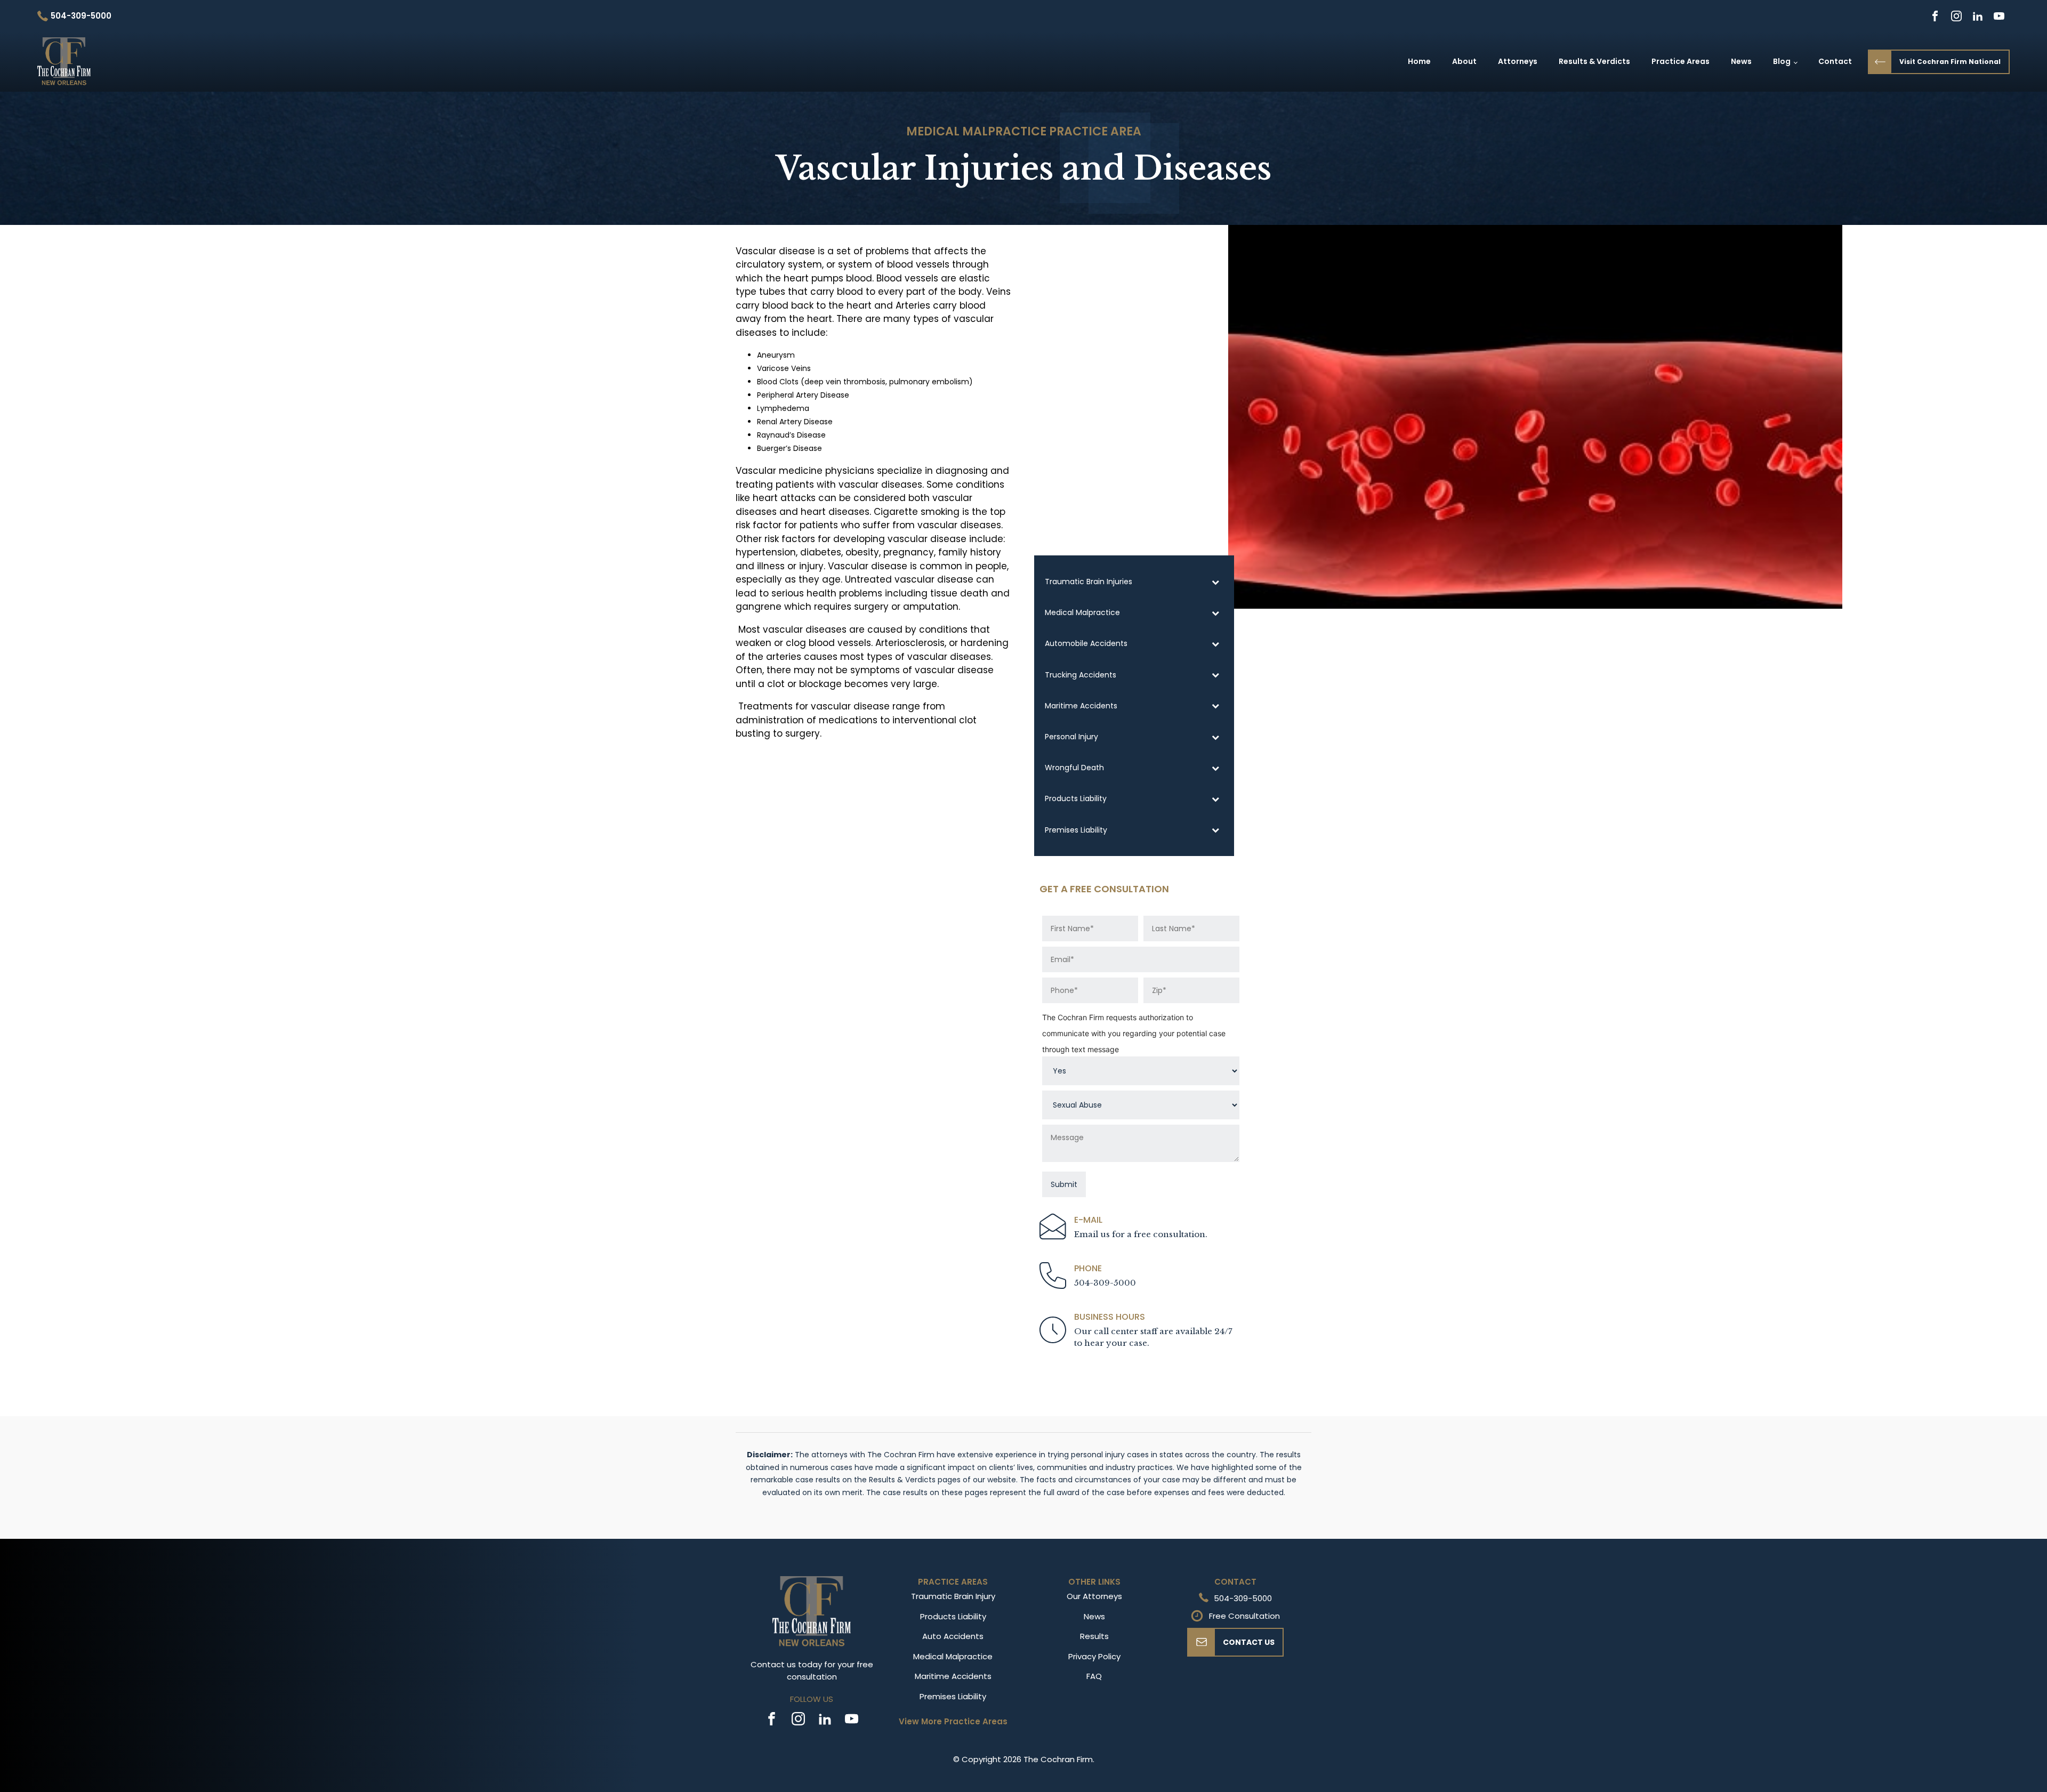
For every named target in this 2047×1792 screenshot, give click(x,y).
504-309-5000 (1105, 1283)
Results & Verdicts (1594, 61)
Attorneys (1518, 61)
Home (1419, 61)
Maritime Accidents (953, 1676)
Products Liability (953, 1616)
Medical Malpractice (976, 131)
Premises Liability (953, 1696)
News (1741, 61)
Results (1094, 1636)
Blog (1782, 61)
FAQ (1094, 1676)
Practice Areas (1681, 61)
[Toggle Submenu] (1215, 582)
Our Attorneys (1094, 1596)
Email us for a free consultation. (1141, 1234)
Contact (1835, 61)
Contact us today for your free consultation (812, 1670)
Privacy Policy (1094, 1656)
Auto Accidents (953, 1636)
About (1464, 61)
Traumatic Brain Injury (953, 1596)
